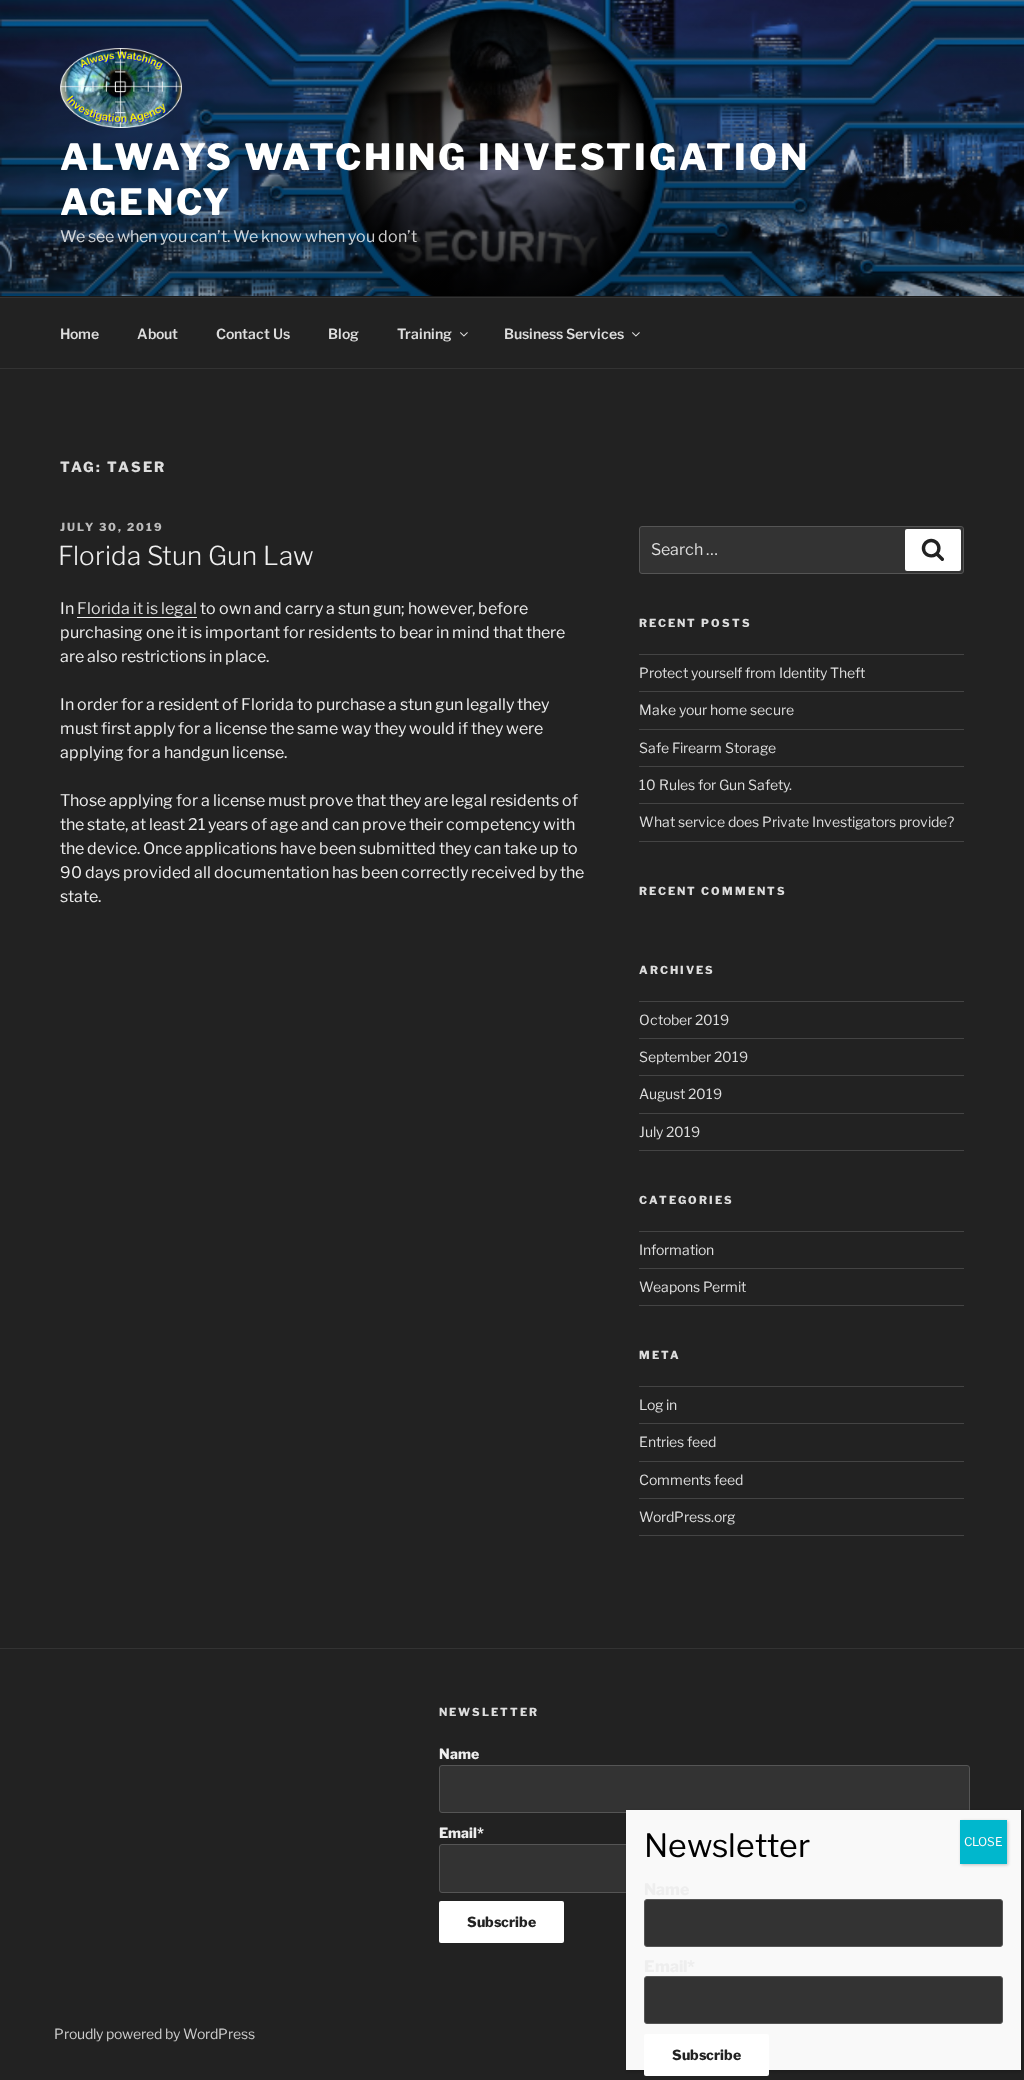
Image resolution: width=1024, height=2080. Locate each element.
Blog (343, 333)
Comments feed (691, 1479)
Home (79, 333)
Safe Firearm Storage (707, 747)
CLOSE (983, 1841)
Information (676, 1249)
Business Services (564, 333)
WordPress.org (687, 1516)
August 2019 (680, 1093)
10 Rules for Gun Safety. (715, 784)
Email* (669, 1966)
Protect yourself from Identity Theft (752, 672)
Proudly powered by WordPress (154, 2033)
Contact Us (253, 333)
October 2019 (684, 1019)
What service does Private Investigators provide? (796, 821)
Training (424, 333)
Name (459, 1753)
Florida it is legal (137, 608)
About (157, 333)
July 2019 (669, 1131)
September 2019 (693, 1056)
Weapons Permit (692, 1286)
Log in (658, 1404)
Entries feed (677, 1441)
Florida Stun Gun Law (186, 555)
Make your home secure (716, 709)
